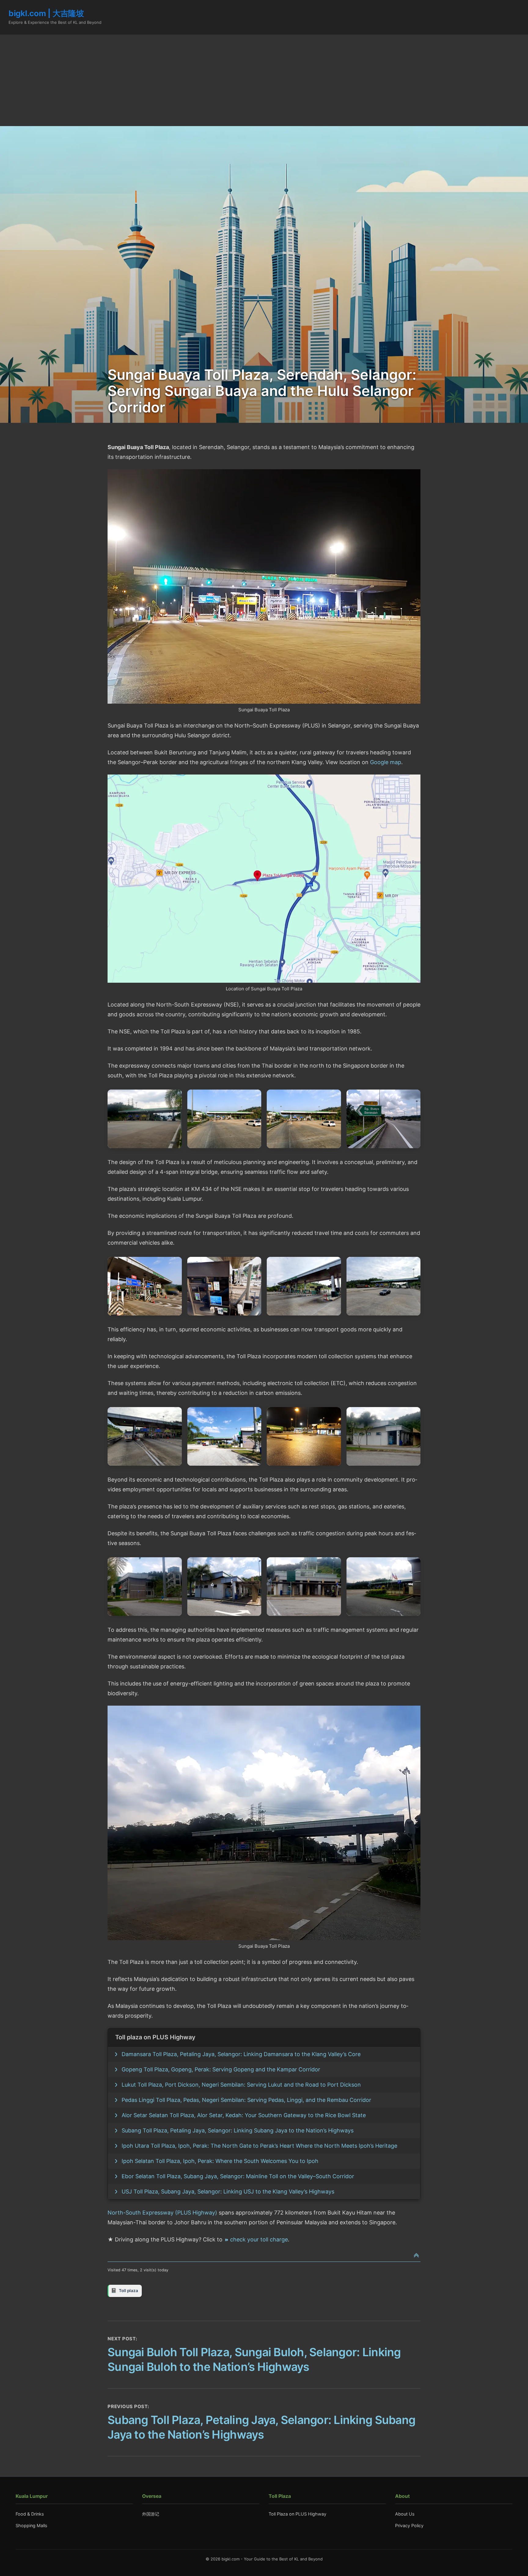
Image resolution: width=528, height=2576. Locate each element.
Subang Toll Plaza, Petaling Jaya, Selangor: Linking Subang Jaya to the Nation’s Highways (238, 2130)
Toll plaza (128, 2291)
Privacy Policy (409, 2525)
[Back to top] (416, 2256)
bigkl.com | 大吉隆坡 (46, 13)
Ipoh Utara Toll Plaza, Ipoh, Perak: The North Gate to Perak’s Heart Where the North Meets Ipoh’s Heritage (259, 2146)
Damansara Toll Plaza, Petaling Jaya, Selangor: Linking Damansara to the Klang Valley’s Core (241, 2054)
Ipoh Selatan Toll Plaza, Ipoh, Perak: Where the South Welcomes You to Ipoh (220, 2161)
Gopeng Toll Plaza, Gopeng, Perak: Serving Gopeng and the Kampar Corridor (221, 2069)
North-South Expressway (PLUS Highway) (162, 2213)
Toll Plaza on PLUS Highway (297, 2514)
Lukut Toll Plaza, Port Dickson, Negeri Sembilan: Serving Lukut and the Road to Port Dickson (241, 2085)
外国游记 (151, 2514)
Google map (386, 762)
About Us (405, 2514)
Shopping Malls (31, 2525)
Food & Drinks (30, 2514)
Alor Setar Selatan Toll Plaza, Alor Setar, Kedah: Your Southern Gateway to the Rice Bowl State (244, 2115)
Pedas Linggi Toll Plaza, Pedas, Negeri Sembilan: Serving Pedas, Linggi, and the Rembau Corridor (246, 2100)
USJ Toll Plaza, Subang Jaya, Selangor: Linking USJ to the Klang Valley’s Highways (228, 2191)
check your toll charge (259, 2239)
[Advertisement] (264, 80)
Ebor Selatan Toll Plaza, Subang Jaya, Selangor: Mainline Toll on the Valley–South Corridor (238, 2176)
